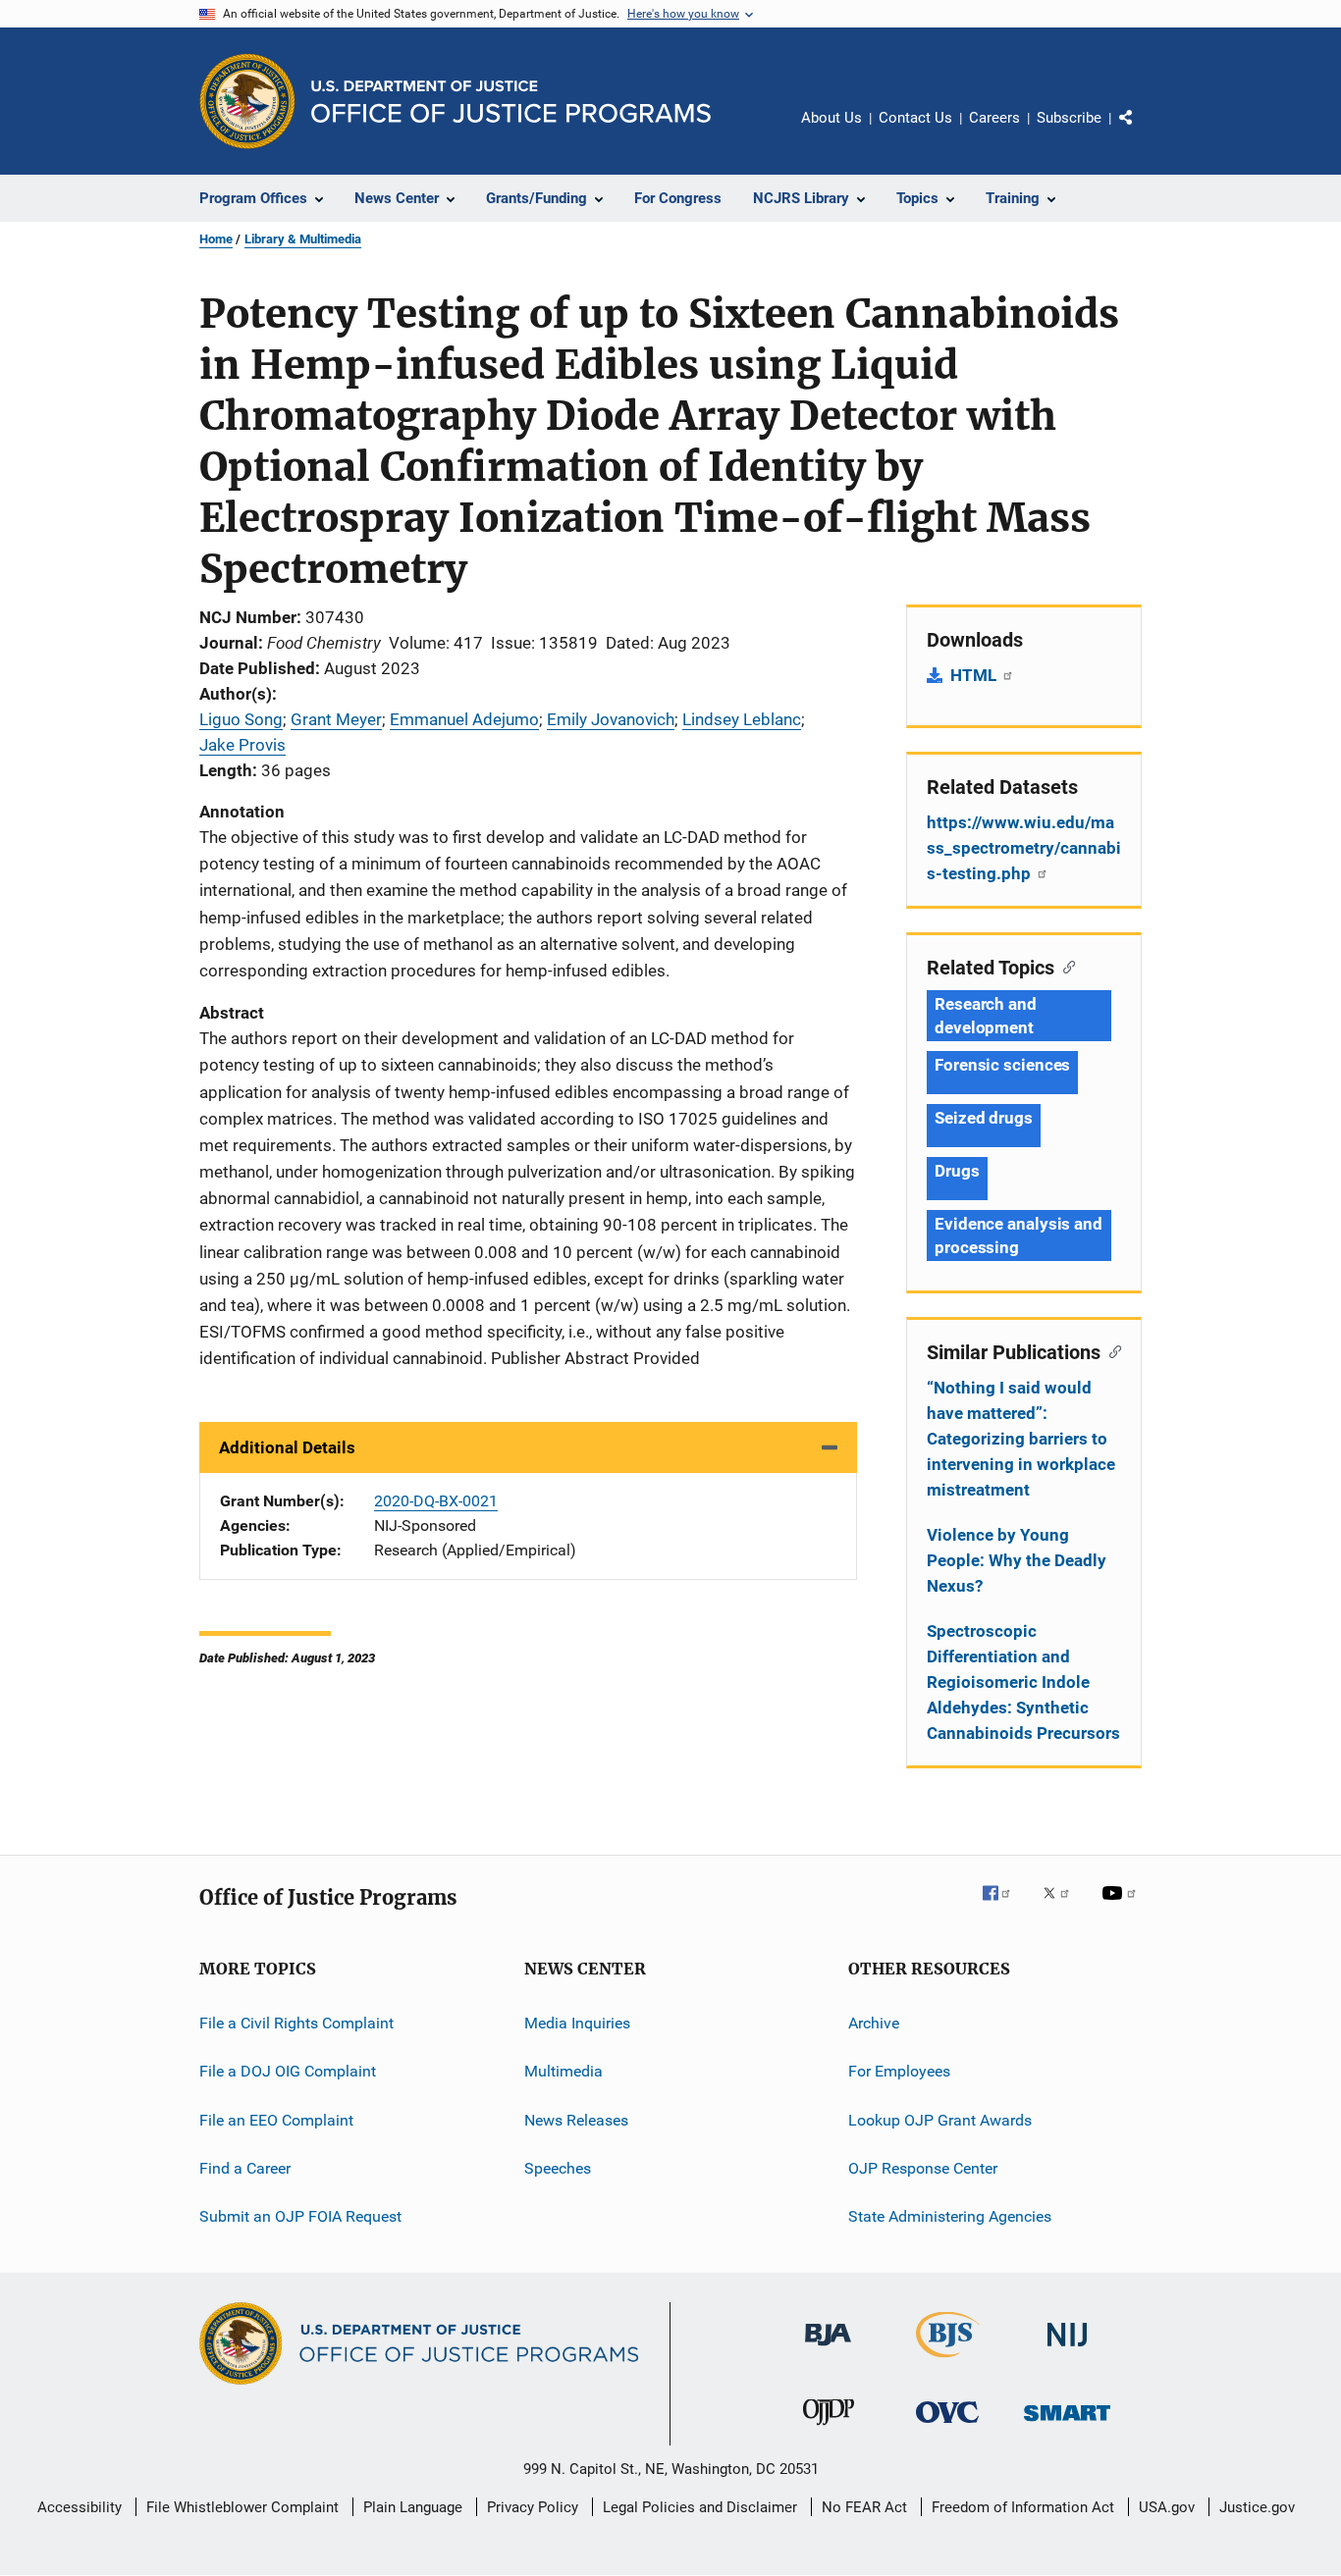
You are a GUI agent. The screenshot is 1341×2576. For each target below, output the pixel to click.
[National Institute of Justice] (1067, 2350)
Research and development (986, 1016)
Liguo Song (241, 719)
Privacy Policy (533, 2507)
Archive (874, 2023)
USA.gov (1167, 2507)
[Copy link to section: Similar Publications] (1111, 1350)
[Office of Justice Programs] (247, 101)
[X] (1063, 1907)
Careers (994, 118)
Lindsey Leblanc (742, 719)
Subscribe (1069, 118)
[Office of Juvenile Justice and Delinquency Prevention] (829, 2429)
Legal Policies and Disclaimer (700, 2507)
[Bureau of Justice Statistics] (948, 2361)
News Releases (576, 2120)
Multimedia (563, 2071)
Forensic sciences (1002, 1065)
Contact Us (915, 118)
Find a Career (245, 2168)
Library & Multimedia (303, 239)
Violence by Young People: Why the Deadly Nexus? (1017, 1560)
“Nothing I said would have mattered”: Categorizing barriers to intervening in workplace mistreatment (1021, 1439)
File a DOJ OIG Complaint (288, 2071)
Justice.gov (1257, 2507)
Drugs (957, 1171)
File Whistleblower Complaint (242, 2507)
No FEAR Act (864, 2507)
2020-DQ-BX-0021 (436, 1501)
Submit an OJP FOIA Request (300, 2216)
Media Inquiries (577, 2023)
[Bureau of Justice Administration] (828, 2349)
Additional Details (287, 1447)
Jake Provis (242, 745)
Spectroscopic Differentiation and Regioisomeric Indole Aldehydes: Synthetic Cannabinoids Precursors (1023, 1682)
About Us (831, 118)
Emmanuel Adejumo (464, 719)
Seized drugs (984, 1118)
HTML (975, 675)
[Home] (511, 102)
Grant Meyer (336, 719)
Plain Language (413, 2507)
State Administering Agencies (950, 2216)
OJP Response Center (923, 2168)
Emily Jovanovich (611, 719)
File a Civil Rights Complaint (296, 2023)
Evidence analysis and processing (1019, 1235)
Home (216, 239)
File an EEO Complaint (276, 2120)
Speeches (558, 2168)
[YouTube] (1122, 1907)
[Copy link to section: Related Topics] (1065, 966)
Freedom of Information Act (1023, 2507)
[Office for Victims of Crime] (947, 2426)
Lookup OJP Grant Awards (940, 2120)
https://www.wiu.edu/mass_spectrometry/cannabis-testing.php (1024, 848)
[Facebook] (1004, 1907)
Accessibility (80, 2507)
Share (1142, 131)
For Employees (899, 2071)
